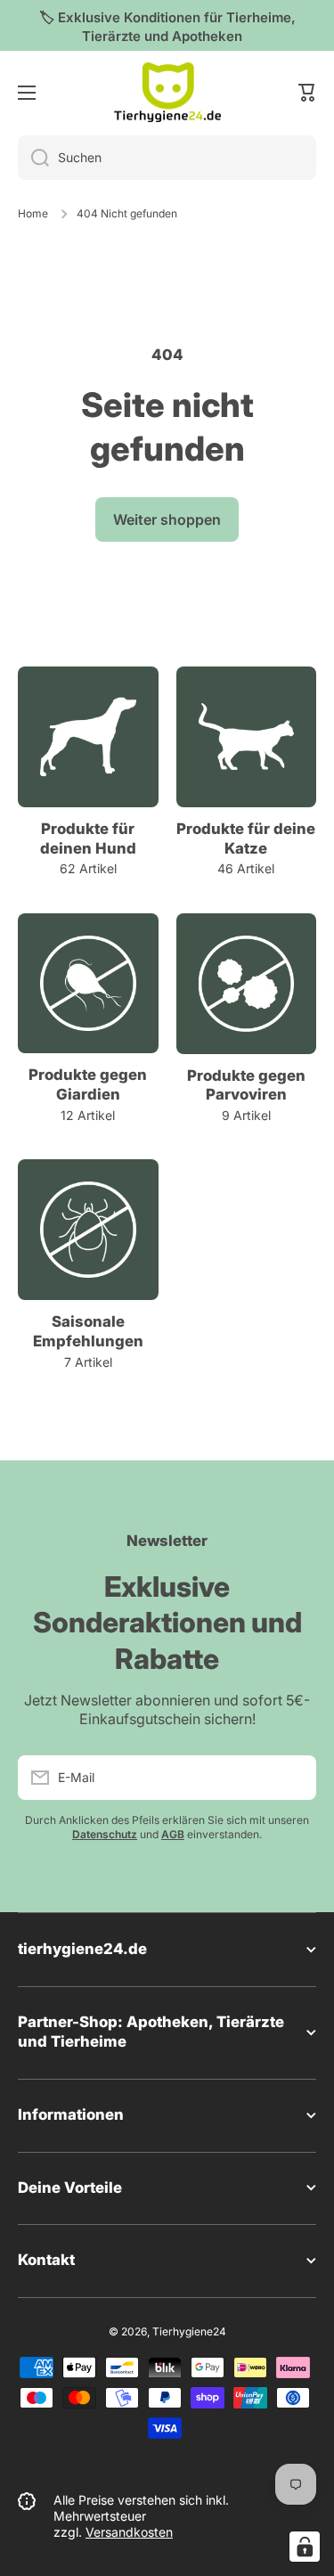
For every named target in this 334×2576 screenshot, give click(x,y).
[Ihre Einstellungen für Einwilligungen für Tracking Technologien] (305, 2547)
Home (33, 213)
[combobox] (167, 158)
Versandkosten (129, 2532)
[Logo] (167, 93)
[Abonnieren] (294, 1778)
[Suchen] (33, 158)
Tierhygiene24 (189, 2331)
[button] (307, 93)
